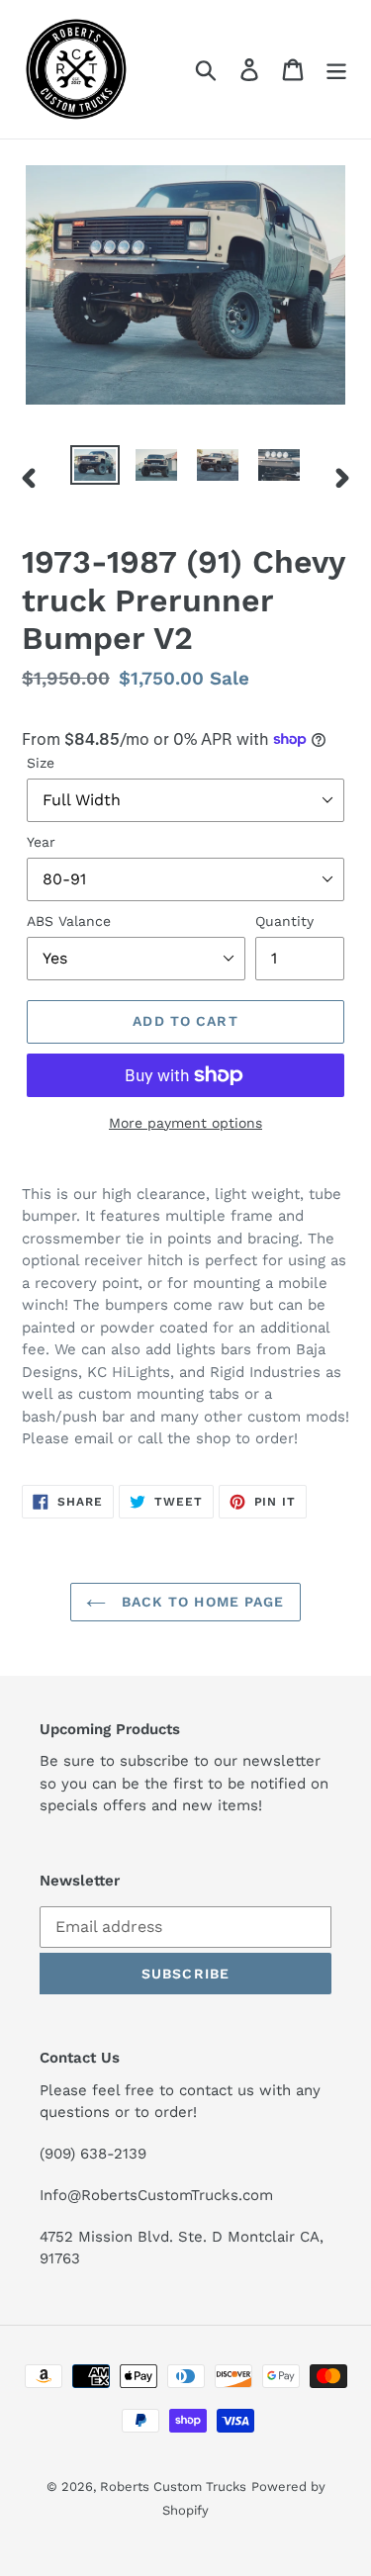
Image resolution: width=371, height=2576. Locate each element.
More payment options (185, 1123)
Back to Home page (200, 1602)
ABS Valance (69, 921)
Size (41, 763)
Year (41, 842)
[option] (95, 467)
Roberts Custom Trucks (173, 2486)
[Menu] (336, 70)
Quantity (284, 921)
